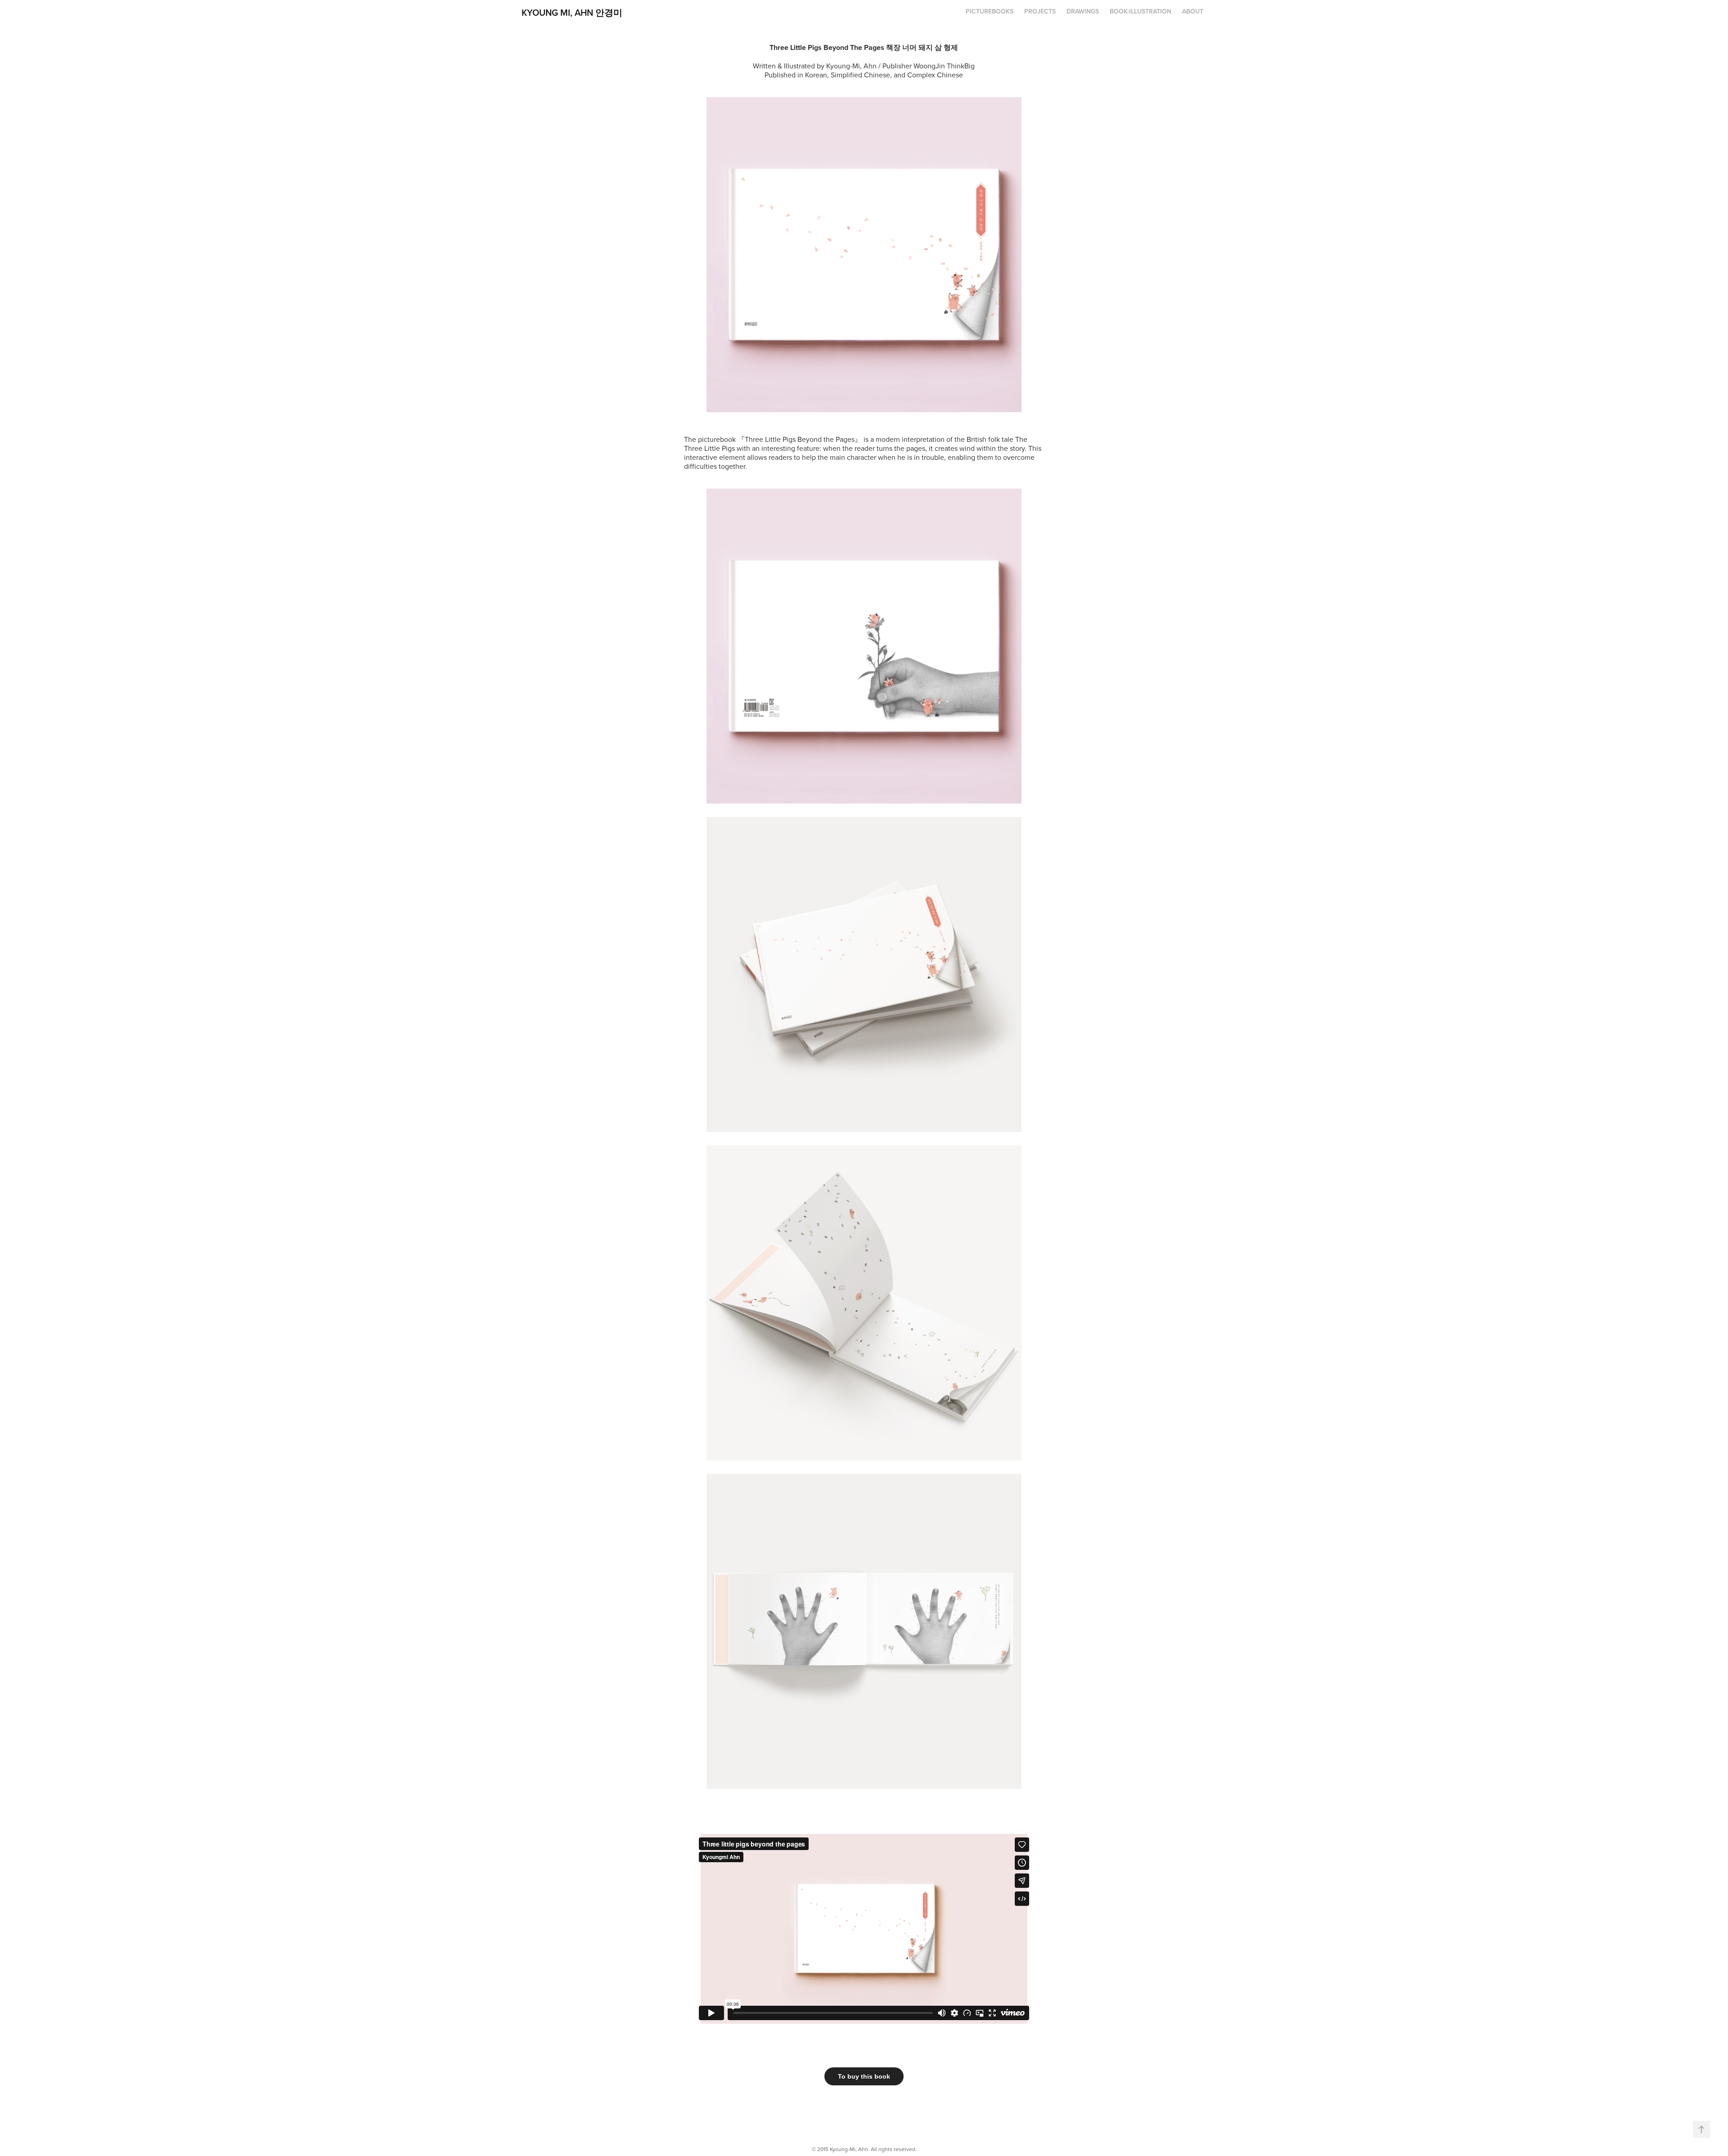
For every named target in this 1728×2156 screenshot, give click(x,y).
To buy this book (864, 2076)
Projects (1040, 11)
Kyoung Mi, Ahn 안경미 (572, 12)
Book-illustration (1141, 11)
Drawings (1083, 11)
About (1193, 11)
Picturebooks (990, 11)
